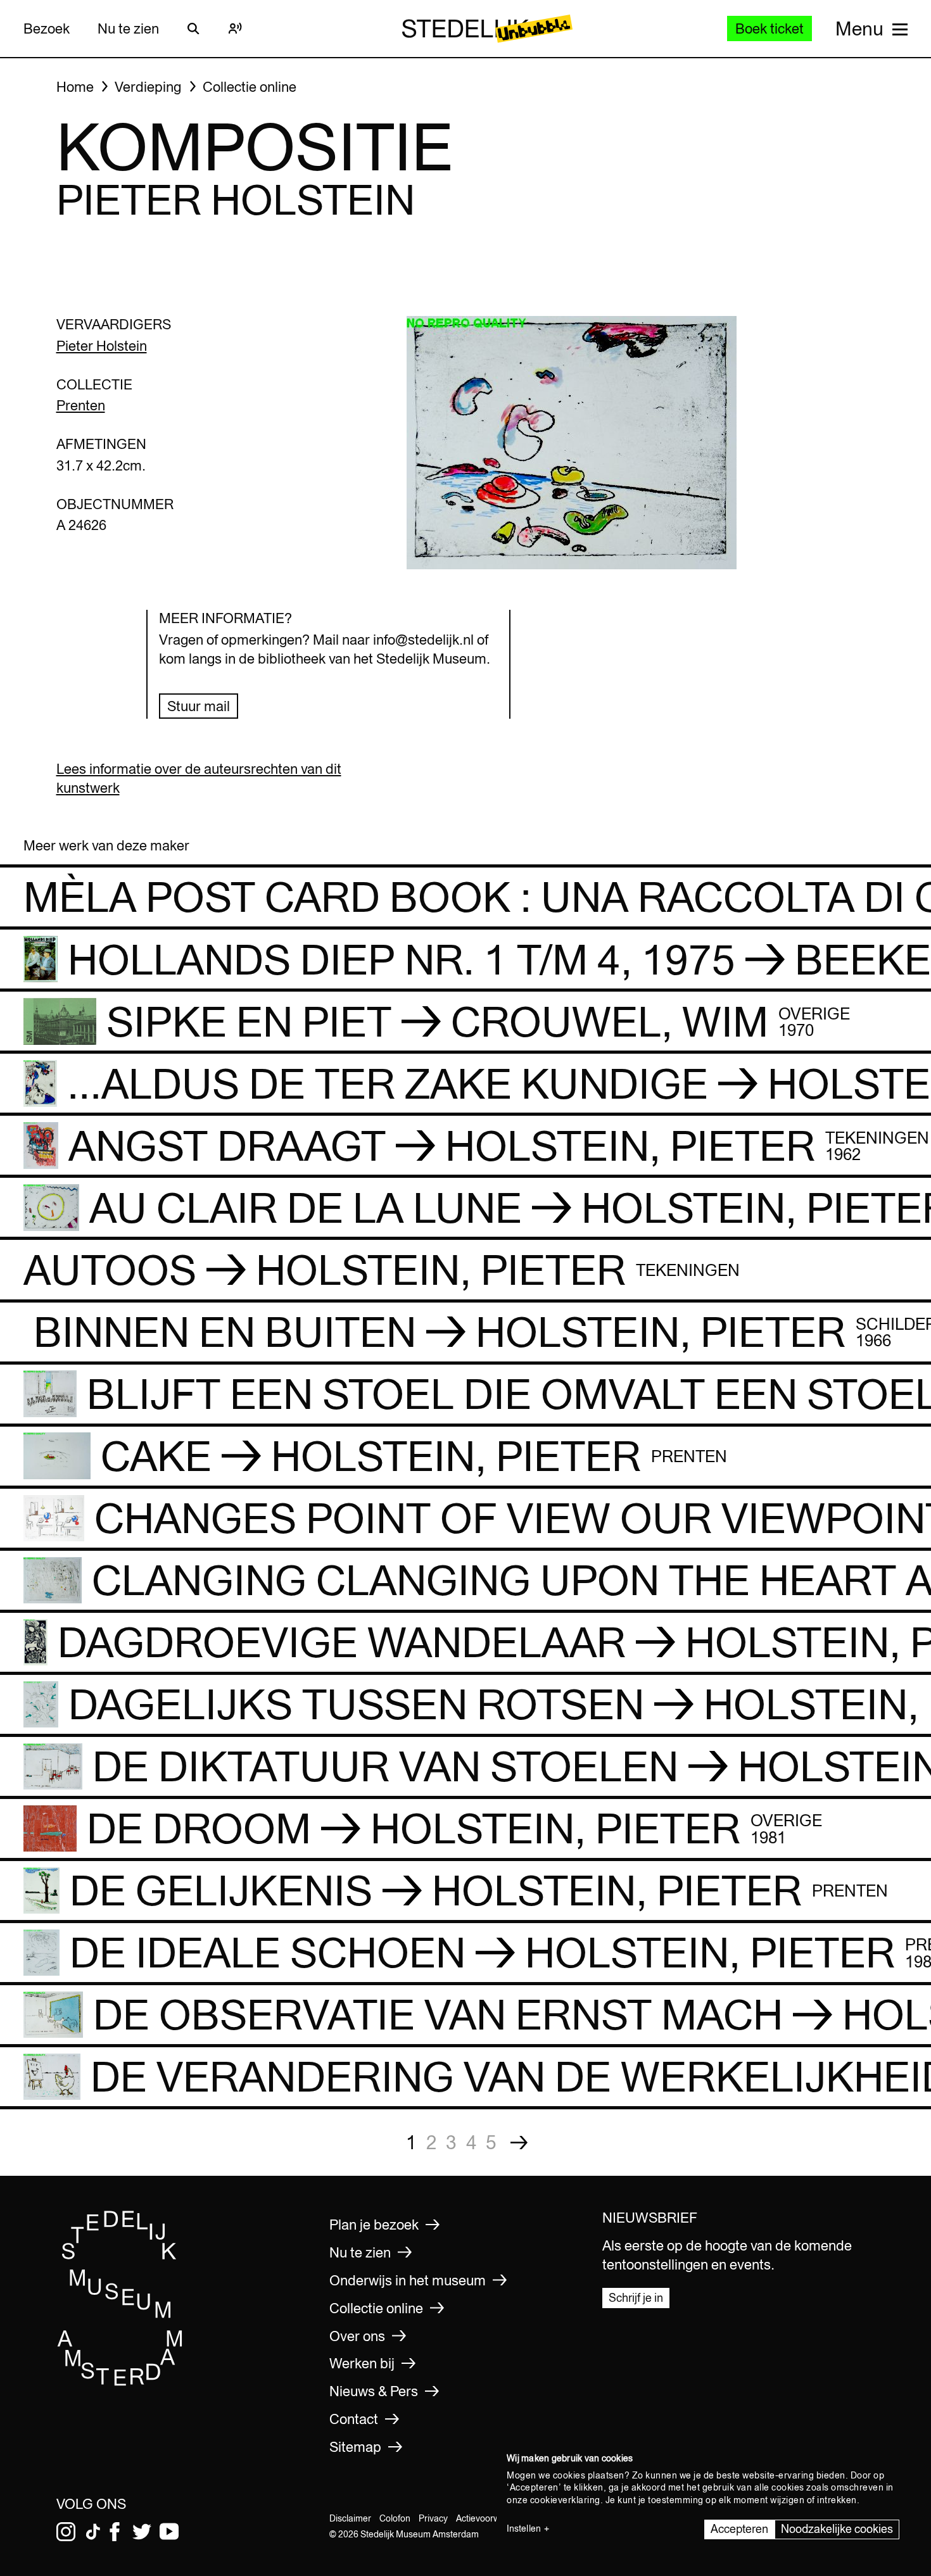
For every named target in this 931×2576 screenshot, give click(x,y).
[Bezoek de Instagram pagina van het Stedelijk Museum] (66, 2532)
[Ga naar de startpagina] (120, 2382)
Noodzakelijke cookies (837, 2529)
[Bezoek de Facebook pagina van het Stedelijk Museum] (115, 2532)
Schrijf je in (636, 2298)
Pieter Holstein (102, 346)
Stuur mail (199, 706)
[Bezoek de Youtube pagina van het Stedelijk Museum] (169, 2532)
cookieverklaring (565, 2500)
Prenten (81, 405)
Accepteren (739, 2529)
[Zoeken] (194, 28)
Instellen (524, 2529)
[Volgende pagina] (519, 2143)
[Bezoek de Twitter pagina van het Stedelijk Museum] (142, 2532)
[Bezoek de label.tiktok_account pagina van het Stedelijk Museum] (93, 2532)
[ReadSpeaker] (236, 28)
